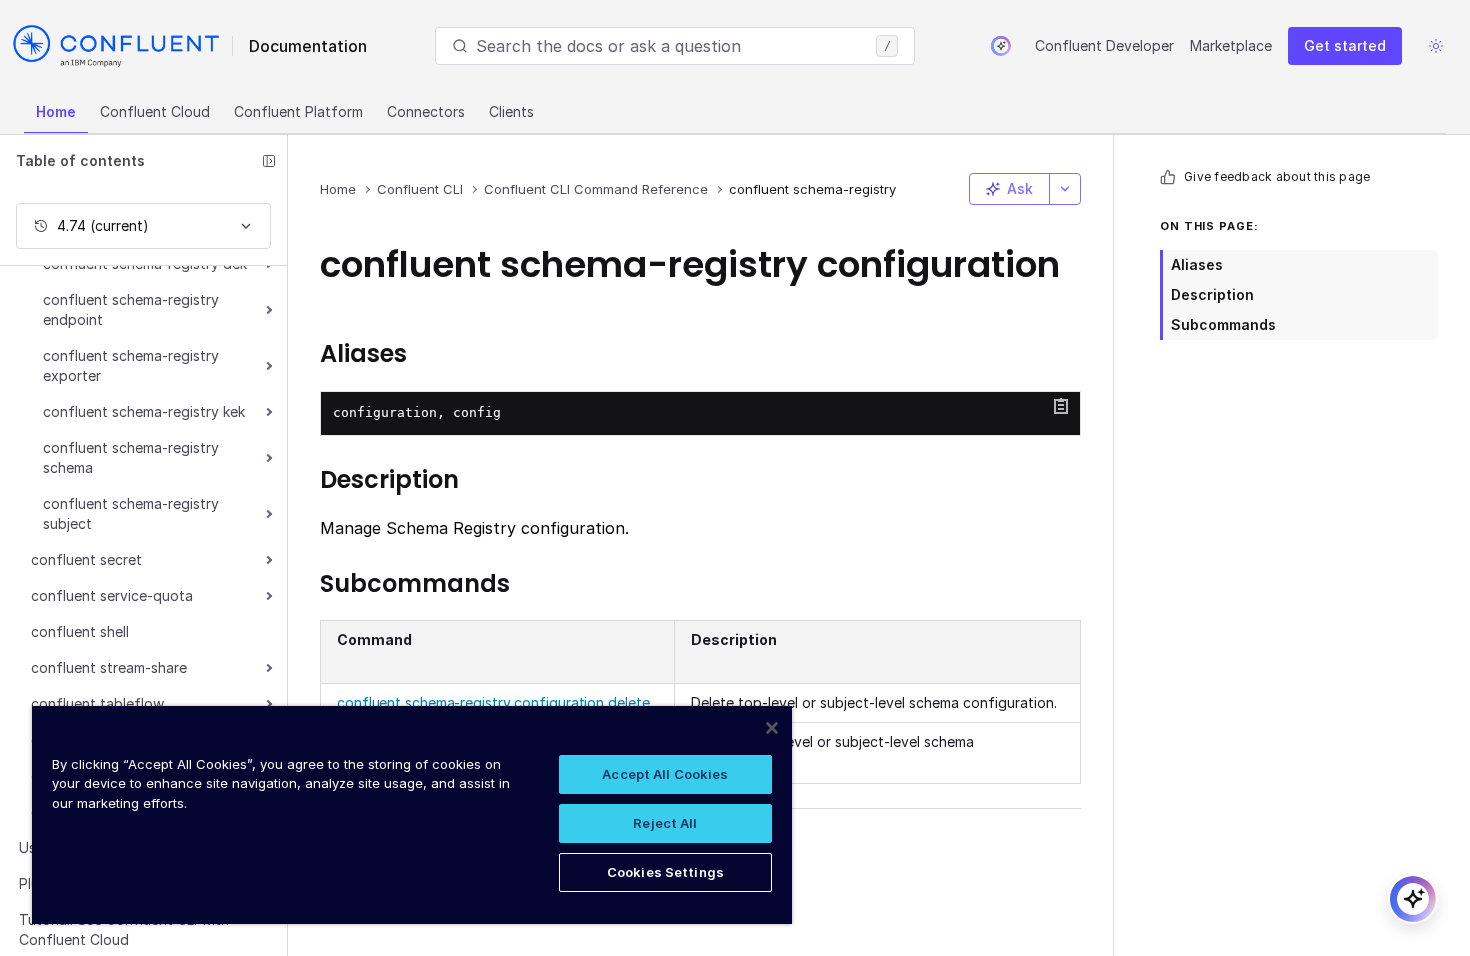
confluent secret (86, 559)
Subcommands (1223, 324)
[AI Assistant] (1001, 46)
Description (1212, 294)
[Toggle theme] (1436, 46)
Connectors (426, 111)
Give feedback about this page (1277, 176)
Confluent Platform (298, 111)
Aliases (1197, 264)
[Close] (772, 728)
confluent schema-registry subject (131, 513)
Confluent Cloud (155, 111)
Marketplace (1231, 45)
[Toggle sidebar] (269, 161)
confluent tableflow (97, 703)
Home (56, 111)
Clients (511, 111)
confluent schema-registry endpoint (131, 309)
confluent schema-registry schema (131, 457)
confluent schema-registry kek (144, 411)
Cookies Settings (665, 872)
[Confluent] (116, 46)
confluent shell (80, 631)
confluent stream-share (109, 667)
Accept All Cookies (665, 774)
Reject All (665, 823)
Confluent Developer (1104, 45)
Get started (1345, 45)
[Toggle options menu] (1065, 189)
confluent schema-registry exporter (131, 365)
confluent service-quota (112, 595)
